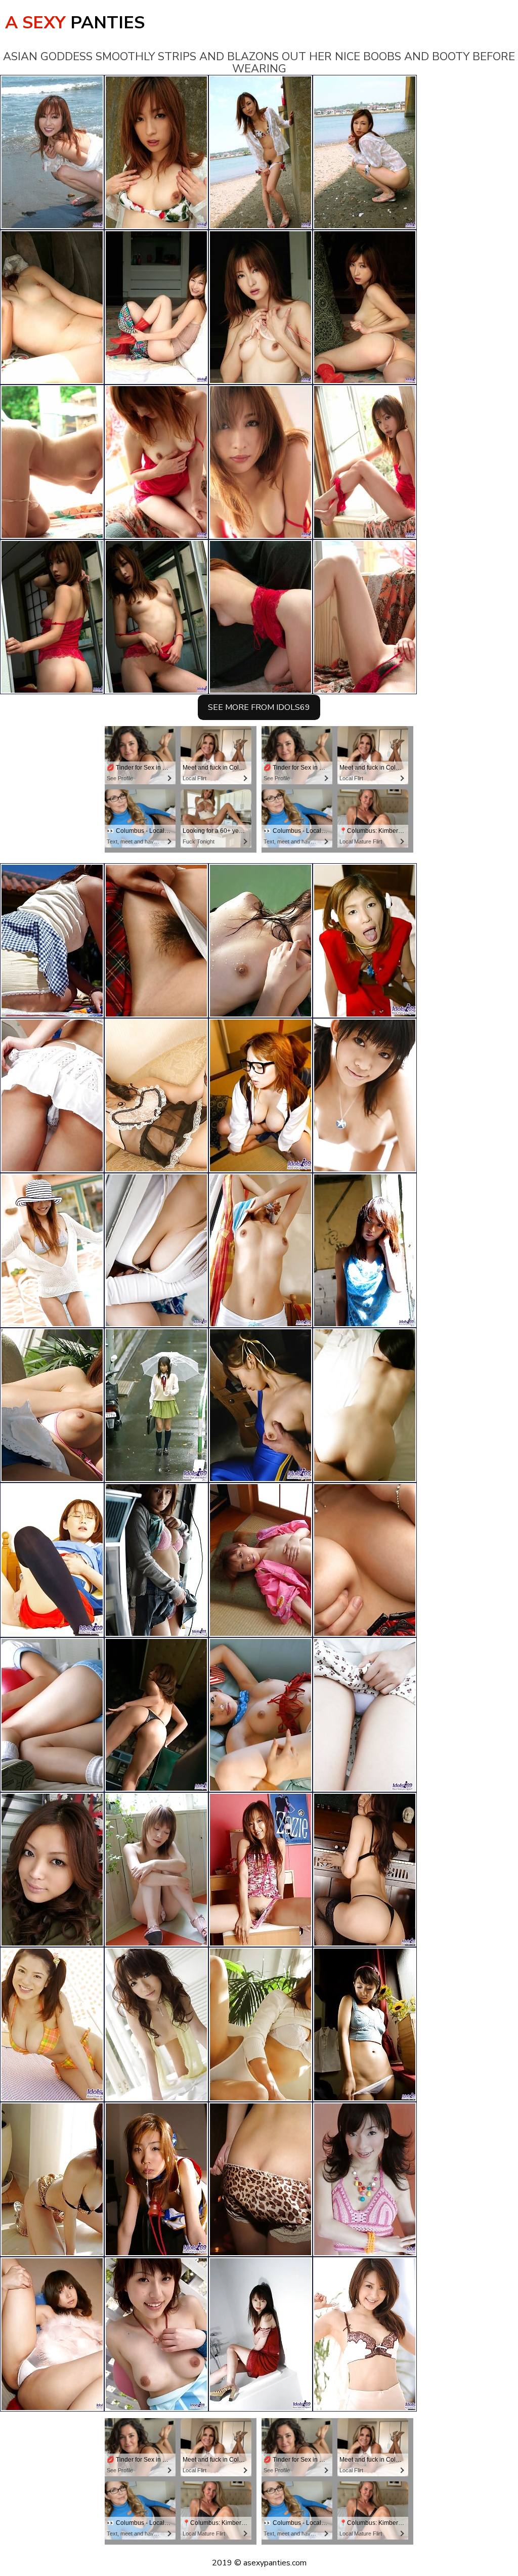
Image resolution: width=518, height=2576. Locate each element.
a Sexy (75, 23)
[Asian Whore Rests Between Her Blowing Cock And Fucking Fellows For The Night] (365, 941)
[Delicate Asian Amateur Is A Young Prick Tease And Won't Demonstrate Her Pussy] (261, 1250)
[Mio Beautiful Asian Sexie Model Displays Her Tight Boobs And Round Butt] (365, 1405)
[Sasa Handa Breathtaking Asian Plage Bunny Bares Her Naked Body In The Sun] (365, 1095)
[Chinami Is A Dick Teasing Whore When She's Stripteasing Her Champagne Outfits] (156, 1095)
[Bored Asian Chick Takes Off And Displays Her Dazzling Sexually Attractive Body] (365, 1250)
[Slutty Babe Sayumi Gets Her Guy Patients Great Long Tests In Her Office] (156, 1715)
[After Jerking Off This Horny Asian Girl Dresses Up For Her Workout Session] (52, 1560)
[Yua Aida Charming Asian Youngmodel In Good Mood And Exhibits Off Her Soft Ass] (261, 1870)
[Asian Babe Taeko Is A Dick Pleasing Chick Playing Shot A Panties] (261, 1560)
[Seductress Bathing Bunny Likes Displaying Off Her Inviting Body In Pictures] (365, 1870)
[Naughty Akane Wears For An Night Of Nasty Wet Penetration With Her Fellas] (156, 2179)
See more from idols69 (259, 707)
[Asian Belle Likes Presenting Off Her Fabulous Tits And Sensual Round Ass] (156, 941)
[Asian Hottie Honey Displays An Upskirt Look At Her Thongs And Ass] (261, 1715)
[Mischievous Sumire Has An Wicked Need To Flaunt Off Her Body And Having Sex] (261, 2024)
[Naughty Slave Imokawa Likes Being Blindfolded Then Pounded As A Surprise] (261, 1405)
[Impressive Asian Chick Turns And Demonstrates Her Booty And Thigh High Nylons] (52, 1095)
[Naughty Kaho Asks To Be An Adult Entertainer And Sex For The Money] (365, 2179)
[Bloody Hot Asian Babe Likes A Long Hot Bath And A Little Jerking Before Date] (52, 1870)
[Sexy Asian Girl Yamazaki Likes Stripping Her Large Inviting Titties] (261, 1095)
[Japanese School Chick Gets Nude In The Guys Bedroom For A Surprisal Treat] (261, 2334)
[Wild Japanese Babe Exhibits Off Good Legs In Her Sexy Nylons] (52, 941)
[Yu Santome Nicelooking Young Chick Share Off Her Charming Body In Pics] (52, 1250)
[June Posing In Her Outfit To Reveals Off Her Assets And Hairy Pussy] (365, 1560)
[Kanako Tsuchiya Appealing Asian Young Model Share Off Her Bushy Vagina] (156, 2024)
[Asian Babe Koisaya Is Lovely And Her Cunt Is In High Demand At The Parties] (365, 1715)
